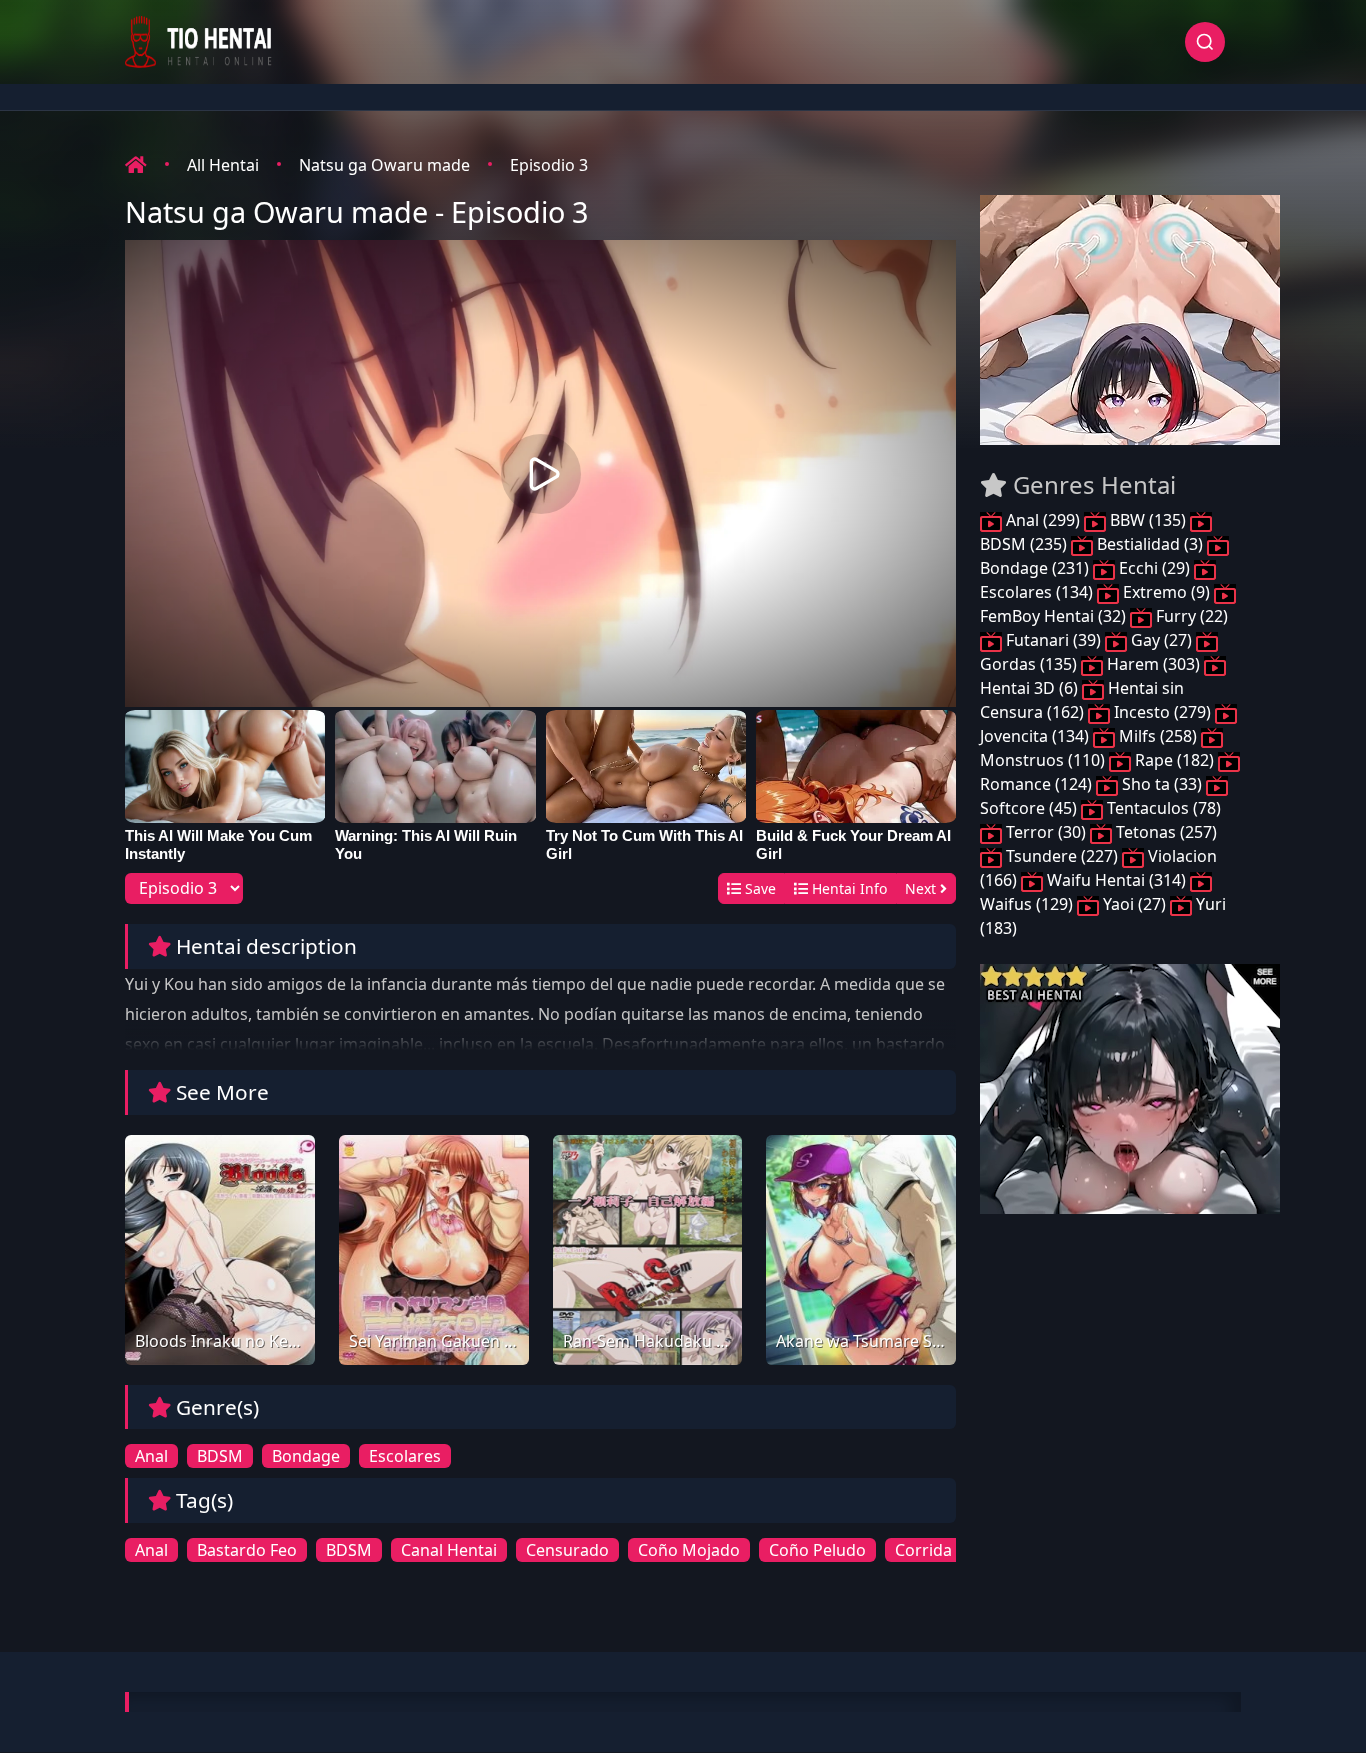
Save (758, 888)
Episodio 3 (549, 165)
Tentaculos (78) (1162, 808)
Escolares (405, 1456)
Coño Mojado (689, 1550)
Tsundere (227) (1062, 856)
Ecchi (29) (1154, 568)
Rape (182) (1174, 760)
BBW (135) (1148, 520)
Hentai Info (847, 888)
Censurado (567, 1550)
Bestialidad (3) (1150, 544)
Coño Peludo (817, 1550)
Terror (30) (1046, 832)
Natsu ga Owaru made (384, 165)
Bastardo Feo (247, 1550)
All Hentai (223, 165)
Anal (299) (1043, 520)
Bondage (306, 1456)
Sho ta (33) (1162, 784)
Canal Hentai (449, 1550)
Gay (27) (1161, 640)
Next (922, 888)
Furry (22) (1190, 616)
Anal (151, 1456)
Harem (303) (1153, 664)
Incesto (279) (1162, 712)
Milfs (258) (1158, 736)
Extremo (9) (1166, 592)
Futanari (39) (1053, 640)
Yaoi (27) (1134, 904)
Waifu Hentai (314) (1116, 880)
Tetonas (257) (1164, 832)
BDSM (220, 1456)
